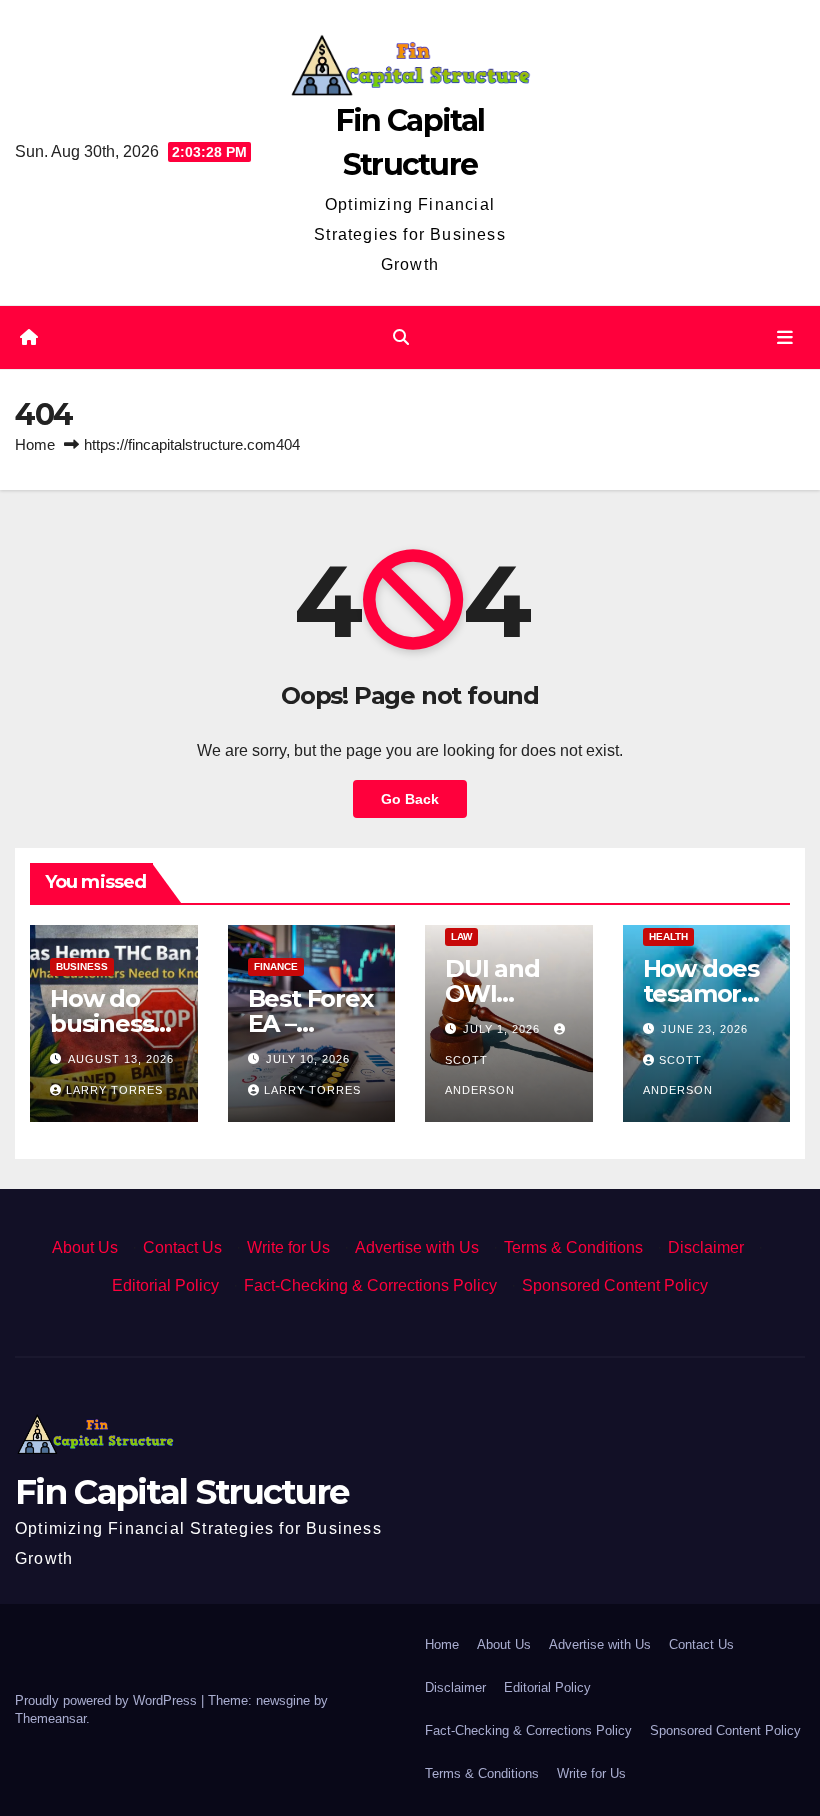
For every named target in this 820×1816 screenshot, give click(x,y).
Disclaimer (706, 1247)
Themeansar (50, 1718)
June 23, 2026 (704, 1029)
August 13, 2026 (121, 1059)
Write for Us (288, 1247)
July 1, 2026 (503, 1029)
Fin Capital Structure (181, 1492)
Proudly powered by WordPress (108, 1700)
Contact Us (182, 1247)
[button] (401, 337)
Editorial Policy (165, 1285)
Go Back (410, 799)
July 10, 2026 (308, 1059)
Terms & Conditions (573, 1247)
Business (82, 966)
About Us (85, 1247)
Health (668, 936)
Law (461, 936)
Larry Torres (114, 1090)
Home (35, 444)
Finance (276, 966)
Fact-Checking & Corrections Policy (370, 1285)
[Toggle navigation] (785, 338)
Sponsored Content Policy (615, 1285)
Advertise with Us (417, 1247)
